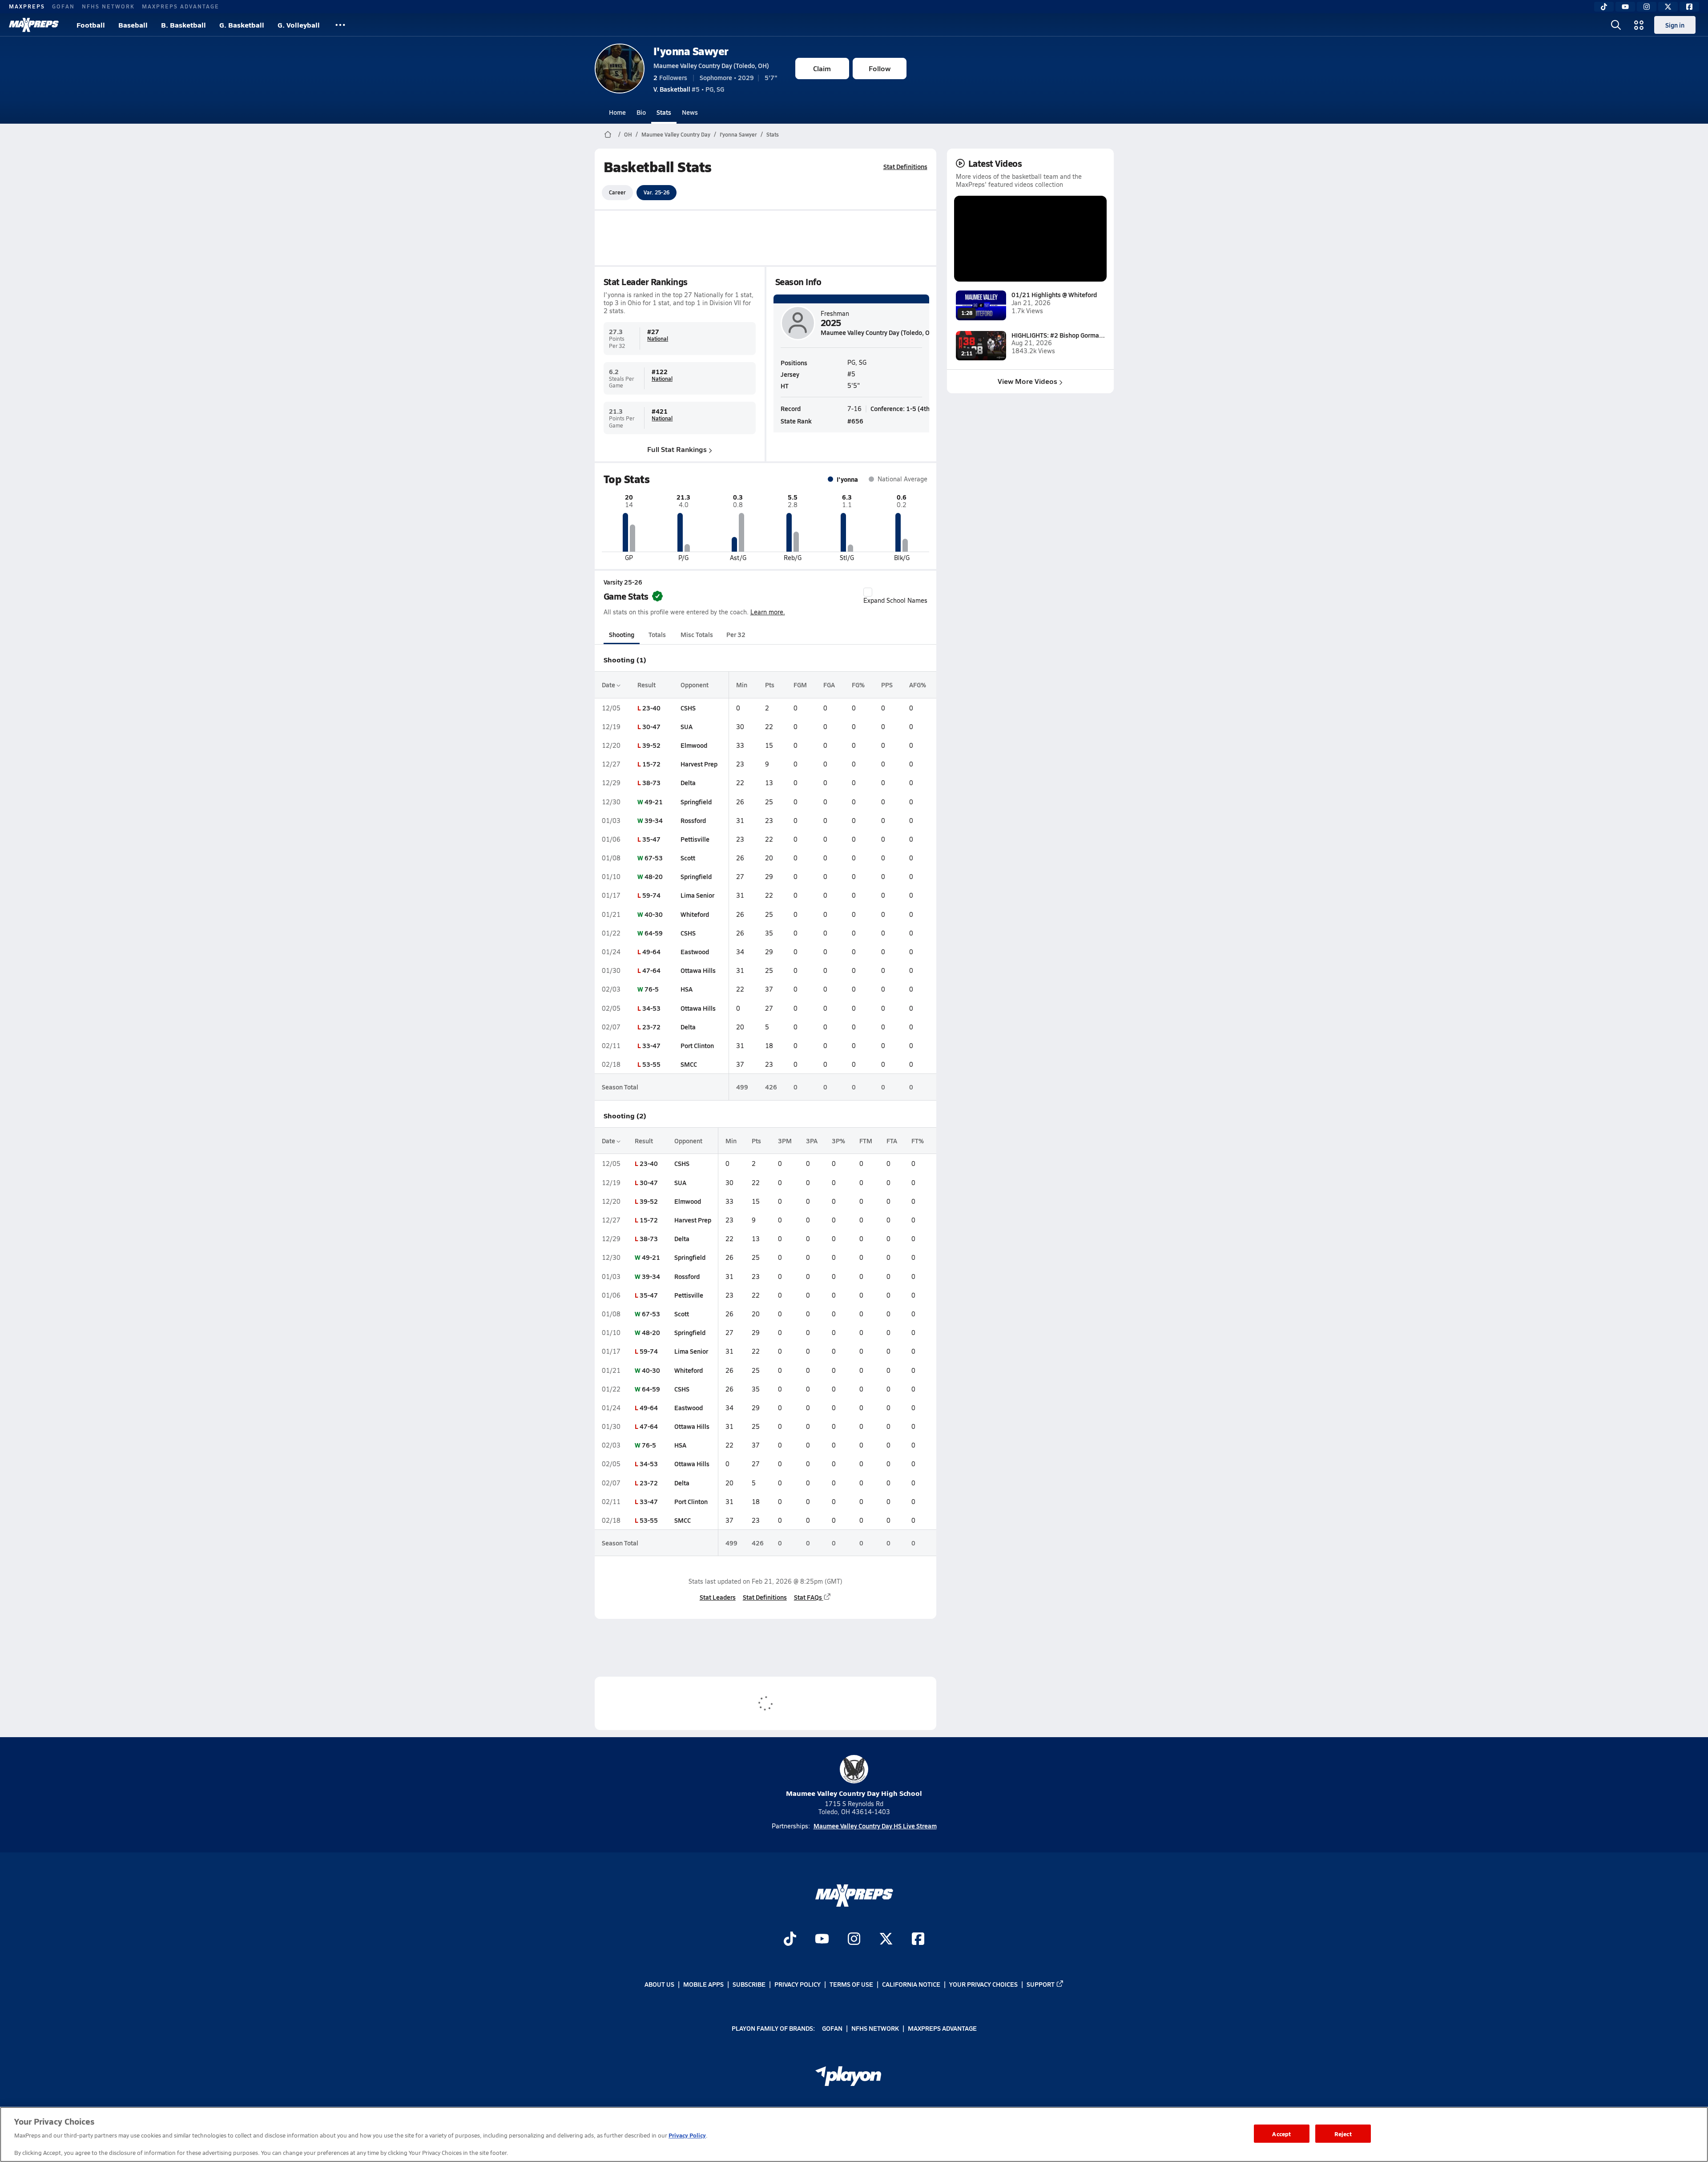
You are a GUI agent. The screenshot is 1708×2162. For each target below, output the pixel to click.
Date (609, 685)
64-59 (654, 933)
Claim (822, 68)
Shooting (622, 634)
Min (742, 685)
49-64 (651, 952)
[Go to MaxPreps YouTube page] (822, 1940)
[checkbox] (868, 592)
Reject (1343, 2133)
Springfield (696, 802)
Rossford (693, 820)
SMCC (689, 1064)
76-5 (652, 989)
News (690, 112)
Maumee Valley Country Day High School (854, 1793)
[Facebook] (1689, 7)
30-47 (651, 726)
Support (1041, 1984)
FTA (892, 1141)
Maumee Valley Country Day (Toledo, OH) (711, 65)
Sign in (1675, 25)
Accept (1281, 2133)
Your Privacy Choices (983, 1984)
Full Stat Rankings (677, 449)
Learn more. (768, 612)
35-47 (651, 839)
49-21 (654, 802)
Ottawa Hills (698, 970)
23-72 (651, 1027)
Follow (880, 68)
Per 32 (736, 634)
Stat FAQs (808, 1597)
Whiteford (695, 914)
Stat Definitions (905, 166)
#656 (855, 421)
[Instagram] (1647, 7)
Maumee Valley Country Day (676, 134)
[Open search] (1616, 25)
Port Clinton (697, 1045)
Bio (641, 112)
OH (628, 134)
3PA (812, 1141)
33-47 (651, 1045)
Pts (770, 685)
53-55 (651, 1064)
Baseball (133, 25)
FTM (866, 1141)
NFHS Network (108, 6)
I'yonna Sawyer (691, 51)
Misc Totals (697, 634)
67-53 (654, 858)
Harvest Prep (699, 764)
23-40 (651, 708)
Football (91, 25)
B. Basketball (183, 25)
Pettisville (695, 839)
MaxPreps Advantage (181, 6)
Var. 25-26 (657, 192)
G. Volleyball (299, 25)
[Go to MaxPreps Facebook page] (918, 1940)
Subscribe (749, 1984)
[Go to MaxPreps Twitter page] (886, 1940)
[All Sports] (340, 25)
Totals (657, 634)
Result (647, 685)
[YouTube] (1625, 7)
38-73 (651, 783)
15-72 (651, 764)
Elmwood (694, 745)
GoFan (63, 6)
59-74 (651, 895)
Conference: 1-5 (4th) (901, 408)
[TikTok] (1604, 7)
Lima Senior (697, 895)
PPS (887, 685)
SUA (687, 726)
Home (617, 112)
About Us (659, 1984)
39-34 (654, 820)
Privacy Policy (798, 1984)
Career (617, 192)
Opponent (695, 685)
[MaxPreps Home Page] (608, 134)
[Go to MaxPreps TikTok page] (790, 1940)
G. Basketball (242, 25)
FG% (858, 685)
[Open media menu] (1639, 25)
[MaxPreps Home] (34, 25)
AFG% (918, 685)
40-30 (654, 914)
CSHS (688, 708)
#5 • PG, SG (689, 89)
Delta (688, 783)
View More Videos (1027, 381)
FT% (918, 1141)
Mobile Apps (703, 1984)
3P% (838, 1141)
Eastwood (695, 952)
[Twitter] (1668, 7)
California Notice (911, 1984)
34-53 (651, 1008)
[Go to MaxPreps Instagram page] (854, 1940)
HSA (687, 989)
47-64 (651, 970)
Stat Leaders (718, 1597)
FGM (800, 685)
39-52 (651, 745)
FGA (829, 685)
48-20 (654, 876)
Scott (688, 858)
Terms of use (851, 1984)
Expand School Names (895, 600)
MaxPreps (27, 6)
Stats (664, 112)
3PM (785, 1141)
